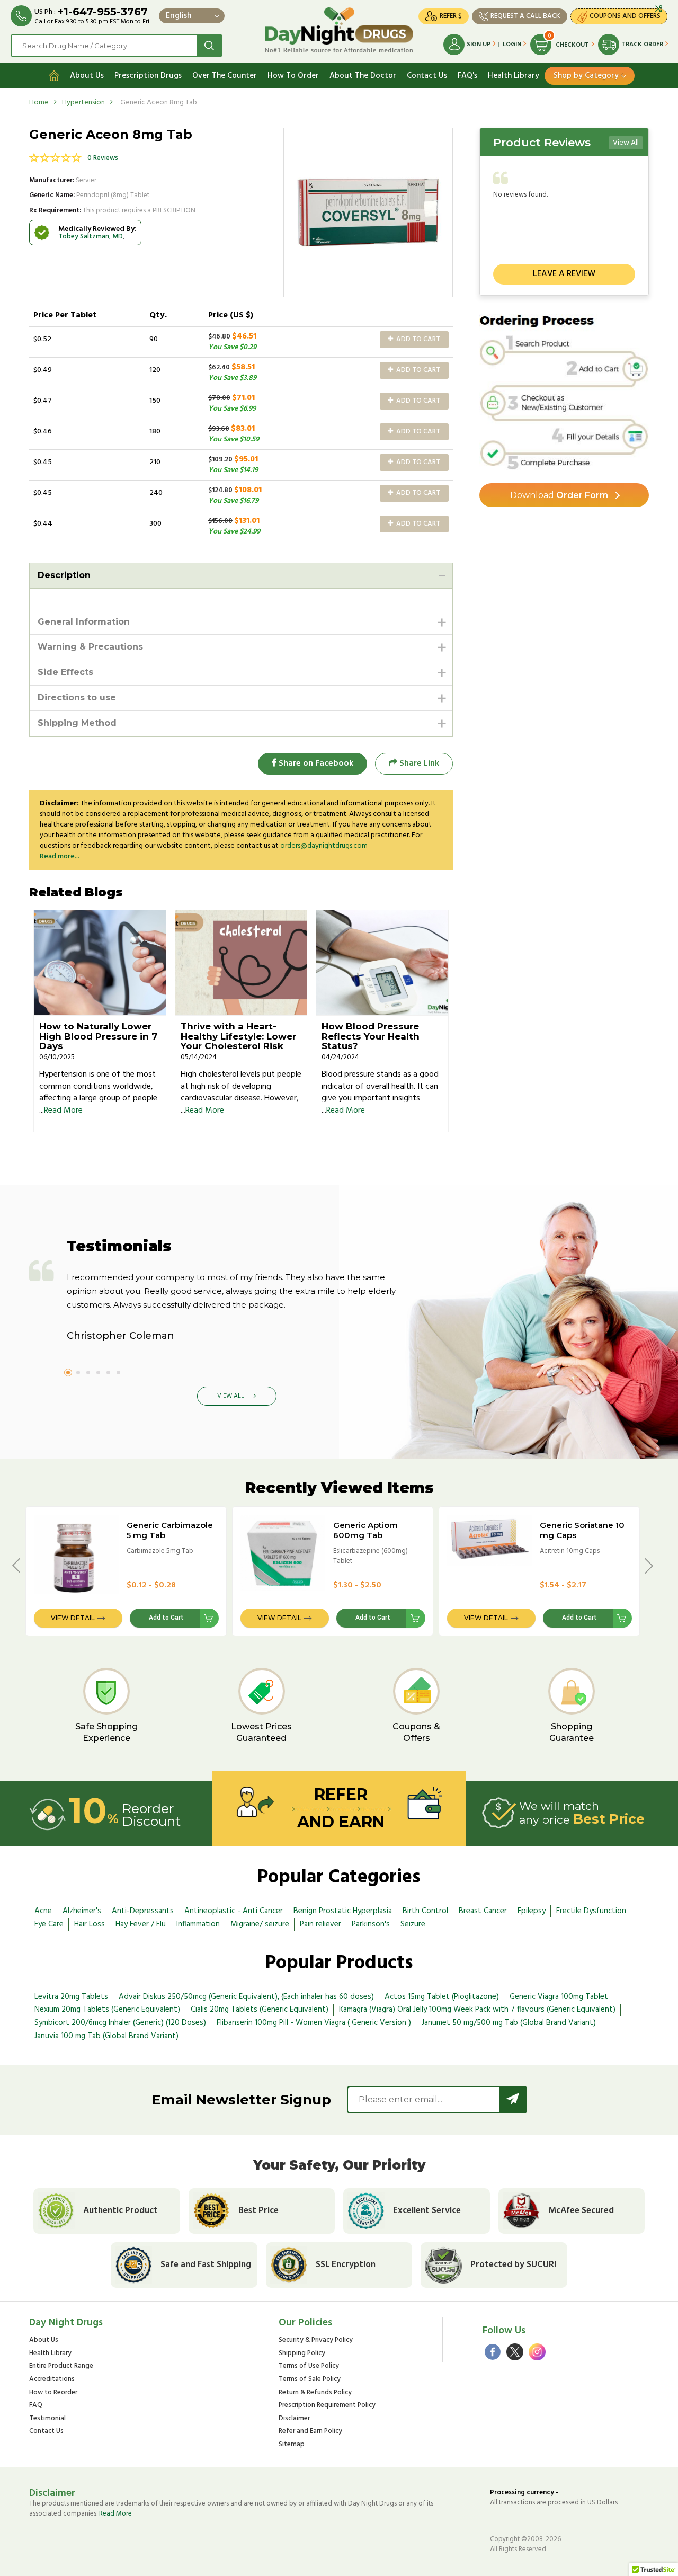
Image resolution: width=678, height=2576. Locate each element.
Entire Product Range (61, 2366)
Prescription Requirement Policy (327, 2406)
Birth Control (425, 1911)
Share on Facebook (315, 763)
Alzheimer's (82, 1911)
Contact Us (427, 76)
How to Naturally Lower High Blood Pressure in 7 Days (98, 1036)
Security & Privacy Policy (316, 2340)
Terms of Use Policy (309, 2366)
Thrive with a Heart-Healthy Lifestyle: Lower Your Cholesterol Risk (238, 1036)
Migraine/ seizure (260, 1924)
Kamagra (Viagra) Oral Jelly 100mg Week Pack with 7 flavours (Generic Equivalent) (477, 2010)
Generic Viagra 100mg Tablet (559, 1997)
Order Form (559, 495)
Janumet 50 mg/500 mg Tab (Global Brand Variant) (509, 2023)
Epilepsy (532, 1911)
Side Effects (65, 672)
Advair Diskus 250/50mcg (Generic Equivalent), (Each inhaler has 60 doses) (246, 1997)
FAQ (36, 2406)
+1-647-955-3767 (102, 12)
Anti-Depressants (143, 1911)
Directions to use (77, 698)
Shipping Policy (302, 2354)
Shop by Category (586, 76)
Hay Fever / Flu (141, 1924)
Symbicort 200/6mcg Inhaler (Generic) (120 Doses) (120, 2023)
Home (39, 103)
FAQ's (467, 76)
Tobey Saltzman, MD (91, 237)
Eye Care (49, 1924)
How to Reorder (53, 2393)
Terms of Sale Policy (310, 2380)
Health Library (514, 76)
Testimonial (47, 2419)
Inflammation (198, 1924)
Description (64, 575)
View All (626, 143)
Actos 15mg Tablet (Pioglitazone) (442, 1997)
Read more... (60, 856)
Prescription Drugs (148, 76)
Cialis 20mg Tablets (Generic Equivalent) (260, 2010)
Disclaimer (294, 2419)
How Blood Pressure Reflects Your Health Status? (371, 1036)
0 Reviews (103, 158)
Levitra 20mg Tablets (71, 1997)
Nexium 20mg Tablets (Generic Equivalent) (107, 2010)
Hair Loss (90, 1924)
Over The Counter (225, 76)
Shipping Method (77, 723)
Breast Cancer (483, 1911)
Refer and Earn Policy (310, 2432)
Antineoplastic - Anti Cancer (234, 1911)
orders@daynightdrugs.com (324, 846)
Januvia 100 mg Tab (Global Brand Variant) (106, 2036)
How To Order (293, 76)
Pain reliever (320, 1924)
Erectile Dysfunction (591, 1911)
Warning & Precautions (90, 647)
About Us (87, 76)
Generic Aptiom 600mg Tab (365, 1530)
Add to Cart (417, 339)
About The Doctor (363, 76)
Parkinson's (371, 1924)
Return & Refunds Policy (315, 2393)
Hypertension (83, 103)
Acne (43, 1911)
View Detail (73, 1618)
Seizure (413, 1924)
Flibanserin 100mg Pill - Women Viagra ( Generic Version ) (314, 2023)
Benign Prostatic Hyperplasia (343, 1911)
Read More (63, 1111)
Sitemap (292, 2445)
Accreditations (52, 2380)
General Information (84, 622)
